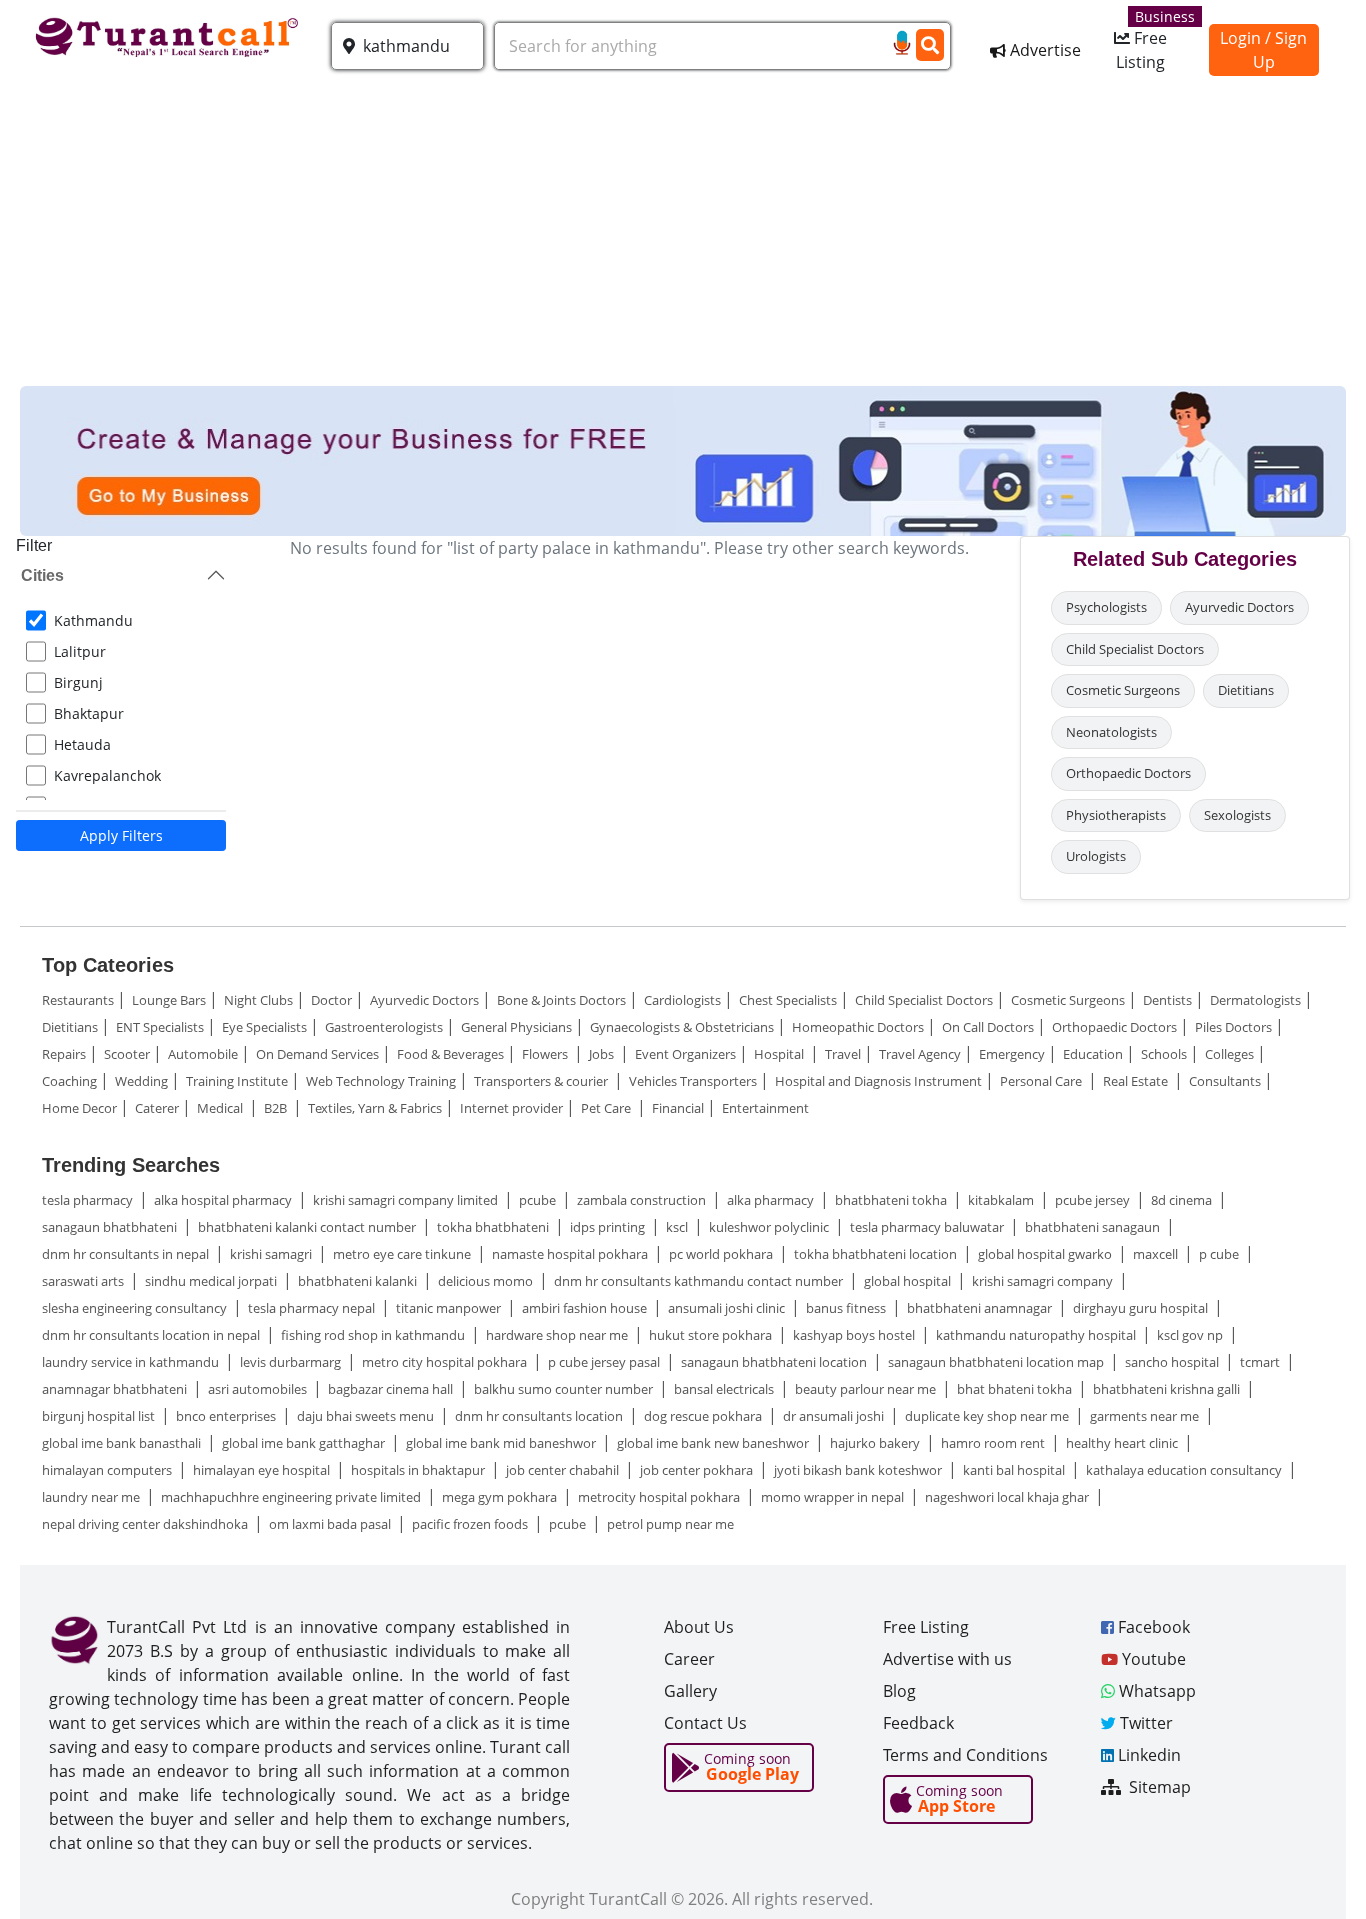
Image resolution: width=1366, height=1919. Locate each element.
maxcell (1157, 1254)
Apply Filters (121, 835)
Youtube (1152, 1659)
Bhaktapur (89, 713)
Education (1093, 1054)
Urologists (1096, 856)
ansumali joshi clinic (728, 1308)
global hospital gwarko (1046, 1254)
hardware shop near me (558, 1335)
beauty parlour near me (867, 1389)
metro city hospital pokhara (446, 1362)
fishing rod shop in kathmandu (374, 1335)
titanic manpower (450, 1308)
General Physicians (516, 1027)
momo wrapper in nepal (834, 1497)
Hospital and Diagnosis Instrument (878, 1081)
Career (689, 1659)
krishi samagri (272, 1254)
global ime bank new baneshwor (714, 1443)
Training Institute (237, 1081)
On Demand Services (317, 1054)
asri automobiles (259, 1389)
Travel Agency (920, 1054)
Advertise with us (947, 1659)
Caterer (157, 1108)
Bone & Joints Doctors (561, 1000)
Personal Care (1042, 1081)
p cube (1220, 1254)
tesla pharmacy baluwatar (928, 1227)
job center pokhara (698, 1470)
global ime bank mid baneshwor (502, 1443)
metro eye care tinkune (403, 1254)
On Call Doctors (988, 1027)
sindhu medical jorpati (212, 1281)
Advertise (1043, 50)
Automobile (203, 1054)
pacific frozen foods (471, 1524)
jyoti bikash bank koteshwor (859, 1470)
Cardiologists (682, 1000)
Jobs (603, 1054)
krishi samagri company (1044, 1281)
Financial (678, 1108)
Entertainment (765, 1108)
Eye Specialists (264, 1027)
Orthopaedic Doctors (1128, 773)
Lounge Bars (169, 1000)
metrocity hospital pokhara (660, 1497)
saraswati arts (84, 1281)
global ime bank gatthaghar (305, 1443)
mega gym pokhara (501, 1497)
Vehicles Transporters (693, 1081)
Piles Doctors (1233, 1027)
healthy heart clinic (1123, 1443)
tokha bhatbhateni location (877, 1254)
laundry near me (92, 1497)
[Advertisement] (683, 236)
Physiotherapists (1116, 815)
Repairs (64, 1054)
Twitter (1144, 1723)
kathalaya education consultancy (1185, 1470)
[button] (407, 46)
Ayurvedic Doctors (1239, 607)
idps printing (609, 1227)
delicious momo (487, 1281)
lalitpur (80, 651)
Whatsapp (1155, 1691)
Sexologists (1237, 815)
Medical (221, 1108)
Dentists (1167, 1000)
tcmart (1261, 1362)
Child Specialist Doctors (1135, 649)
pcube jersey (1094, 1200)
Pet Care (607, 1108)
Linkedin (1147, 1755)
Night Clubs (258, 1000)
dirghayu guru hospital (1142, 1308)
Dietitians (1246, 690)
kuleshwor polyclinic (770, 1227)
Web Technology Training (381, 1081)
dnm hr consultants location (540, 1416)
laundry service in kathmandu (132, 1362)
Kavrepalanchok (107, 775)
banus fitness (847, 1308)
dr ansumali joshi (835, 1416)
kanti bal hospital (1015, 1470)
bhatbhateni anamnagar (981, 1308)
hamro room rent (994, 1443)
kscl (678, 1227)
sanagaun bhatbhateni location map (997, 1362)
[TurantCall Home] (169, 34)
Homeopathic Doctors (858, 1027)
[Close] (1321, 1867)
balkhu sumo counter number (565, 1389)
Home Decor (79, 1108)
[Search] (929, 45)
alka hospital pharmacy (224, 1200)
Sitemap (1158, 1787)
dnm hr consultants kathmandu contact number (700, 1281)
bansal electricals (725, 1389)
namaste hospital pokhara (571, 1254)
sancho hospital (1173, 1362)
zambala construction (643, 1200)
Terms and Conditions (965, 1755)
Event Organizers (685, 1054)
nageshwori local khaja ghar (1008, 1497)
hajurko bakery (876, 1443)
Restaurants (78, 1000)
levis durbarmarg (292, 1362)
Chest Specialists (788, 1000)
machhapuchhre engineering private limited (292, 1497)
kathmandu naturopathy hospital (1037, 1335)
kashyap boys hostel (855, 1335)
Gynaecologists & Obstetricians (682, 1027)
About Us (699, 1627)
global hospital (909, 1281)
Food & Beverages (450, 1054)
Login (1240, 38)
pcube (539, 1200)
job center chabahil (564, 1470)
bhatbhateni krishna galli (1168, 1389)
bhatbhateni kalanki (359, 1281)
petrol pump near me (670, 1524)
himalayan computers (108, 1470)
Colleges (1229, 1054)
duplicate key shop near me (988, 1416)
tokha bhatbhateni (494, 1227)
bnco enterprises (227, 1416)
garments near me (1146, 1416)
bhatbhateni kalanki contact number (308, 1227)
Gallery (690, 1691)
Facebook (1152, 1627)
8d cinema (1183, 1200)
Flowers (546, 1054)
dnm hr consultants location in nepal (152, 1335)
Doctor (331, 1000)
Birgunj (78, 682)
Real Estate (1137, 1081)
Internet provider (511, 1108)
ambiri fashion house (586, 1308)
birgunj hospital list (100, 1416)
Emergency (1012, 1054)
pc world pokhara (722, 1254)
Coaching (69, 1081)
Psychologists (1106, 607)
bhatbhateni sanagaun (1094, 1227)
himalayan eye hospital (263, 1470)
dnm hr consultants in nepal (127, 1254)
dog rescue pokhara (704, 1416)
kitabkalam (1002, 1200)
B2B (277, 1108)
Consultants (1225, 1081)
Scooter (127, 1054)
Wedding (141, 1081)
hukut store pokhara (712, 1335)
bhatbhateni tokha (892, 1200)
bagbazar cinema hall (392, 1389)
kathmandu (93, 620)
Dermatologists (1255, 1000)
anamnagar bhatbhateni (116, 1389)
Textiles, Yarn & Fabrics (375, 1108)
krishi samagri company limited (407, 1200)
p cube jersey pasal (605, 1362)
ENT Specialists (160, 1027)
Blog (899, 1691)
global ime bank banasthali (123, 1443)
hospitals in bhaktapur (419, 1470)
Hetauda (82, 744)
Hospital (780, 1054)
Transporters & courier (542, 1081)
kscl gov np (1191, 1335)
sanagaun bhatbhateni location (775, 1362)
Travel (843, 1054)
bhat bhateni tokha (1016, 1389)
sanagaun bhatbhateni (111, 1227)
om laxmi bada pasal (331, 1524)
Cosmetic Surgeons (1123, 690)
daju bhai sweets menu (367, 1416)
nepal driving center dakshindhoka (146, 1524)
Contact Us (705, 1723)
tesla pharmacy (89, 1200)
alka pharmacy (772, 1200)
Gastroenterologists (384, 1027)
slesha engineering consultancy (136, 1308)
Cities (42, 575)
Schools (1164, 1054)
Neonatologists (1111, 732)
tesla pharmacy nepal (313, 1308)
